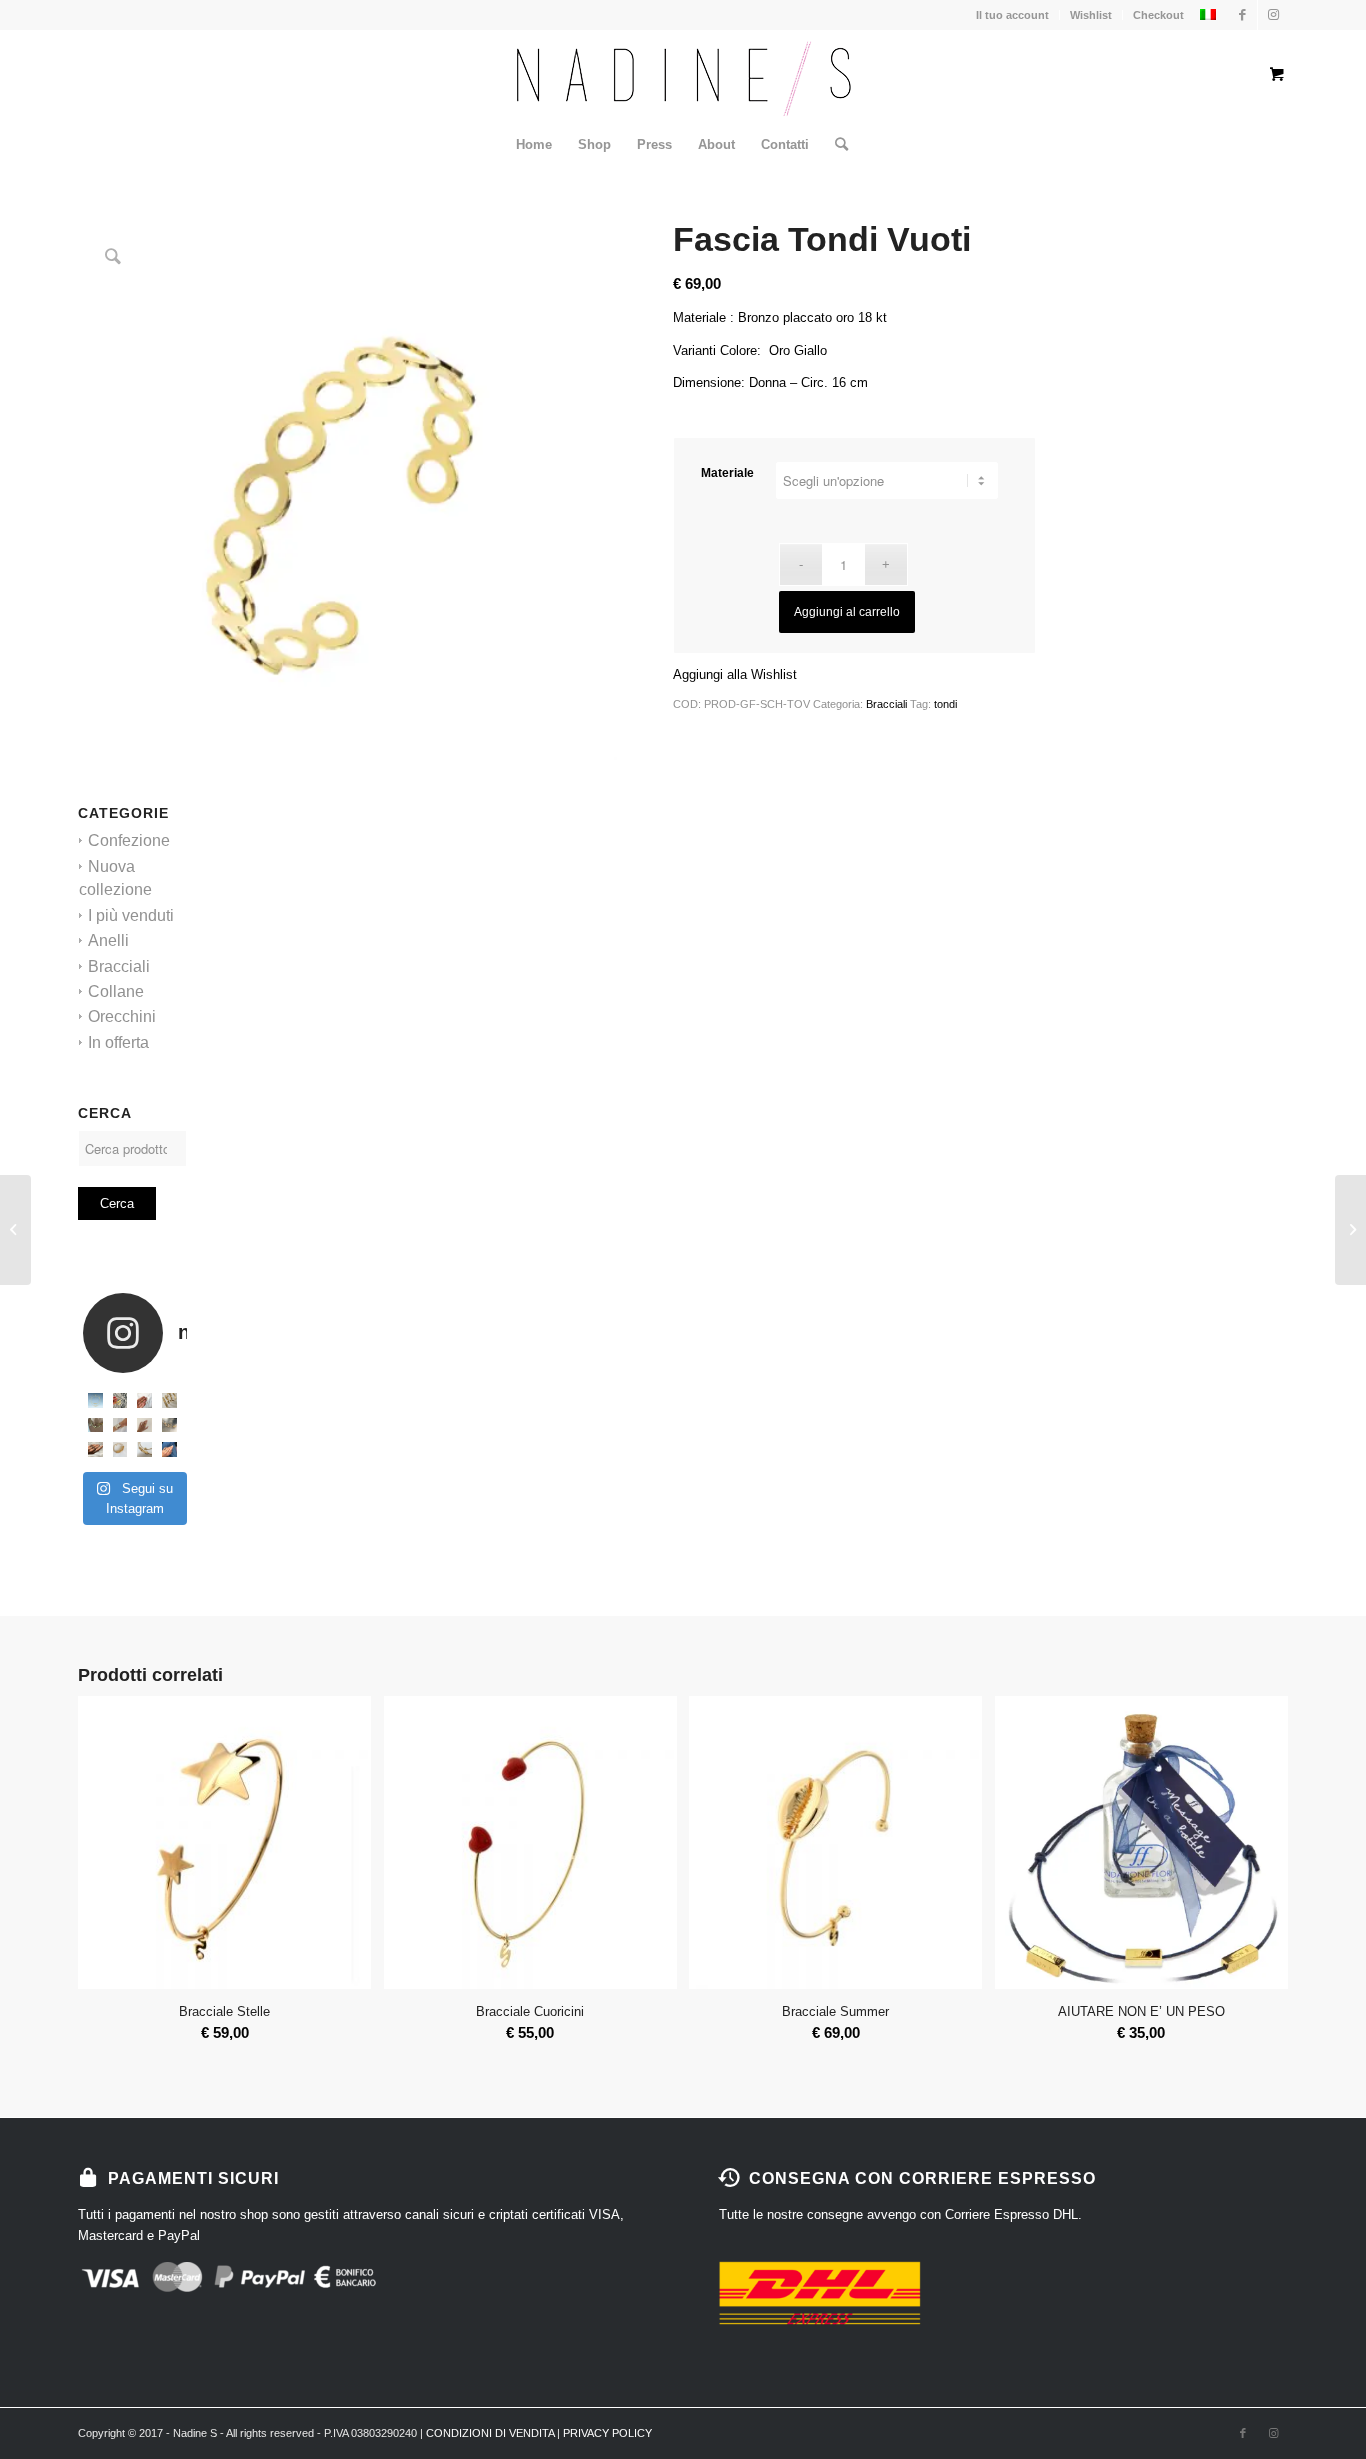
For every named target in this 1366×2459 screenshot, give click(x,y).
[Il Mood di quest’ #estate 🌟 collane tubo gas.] (95, 1400)
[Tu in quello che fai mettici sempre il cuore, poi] (144, 1425)
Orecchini (122, 1016)
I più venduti (131, 915)
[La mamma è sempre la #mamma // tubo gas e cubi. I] (120, 1449)
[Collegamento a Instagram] (1273, 15)
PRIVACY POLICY (607, 2433)
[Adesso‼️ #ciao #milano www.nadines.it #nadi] (169, 1449)
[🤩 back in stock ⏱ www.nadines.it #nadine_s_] (169, 1400)
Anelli (108, 940)
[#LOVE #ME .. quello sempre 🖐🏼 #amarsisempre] (120, 1400)
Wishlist (1091, 15)
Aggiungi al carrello (847, 612)
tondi (945, 704)
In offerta (118, 1042)
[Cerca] (835, 145)
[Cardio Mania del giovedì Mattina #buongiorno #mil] (169, 1425)
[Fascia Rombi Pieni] (1350, 1230)
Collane (116, 991)
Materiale (727, 473)
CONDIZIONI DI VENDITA (490, 2433)
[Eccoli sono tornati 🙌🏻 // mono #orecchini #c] (144, 1400)
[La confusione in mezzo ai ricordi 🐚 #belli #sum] (95, 1425)
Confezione (129, 840)
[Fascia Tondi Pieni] (15, 1230)
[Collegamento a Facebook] (1242, 15)
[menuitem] (534, 145)
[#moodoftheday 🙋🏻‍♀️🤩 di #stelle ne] (120, 1425)
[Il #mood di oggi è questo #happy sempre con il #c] (144, 1449)
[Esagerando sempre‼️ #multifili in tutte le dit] (95, 1449)
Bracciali (119, 966)
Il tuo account (1012, 15)
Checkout (1158, 15)
